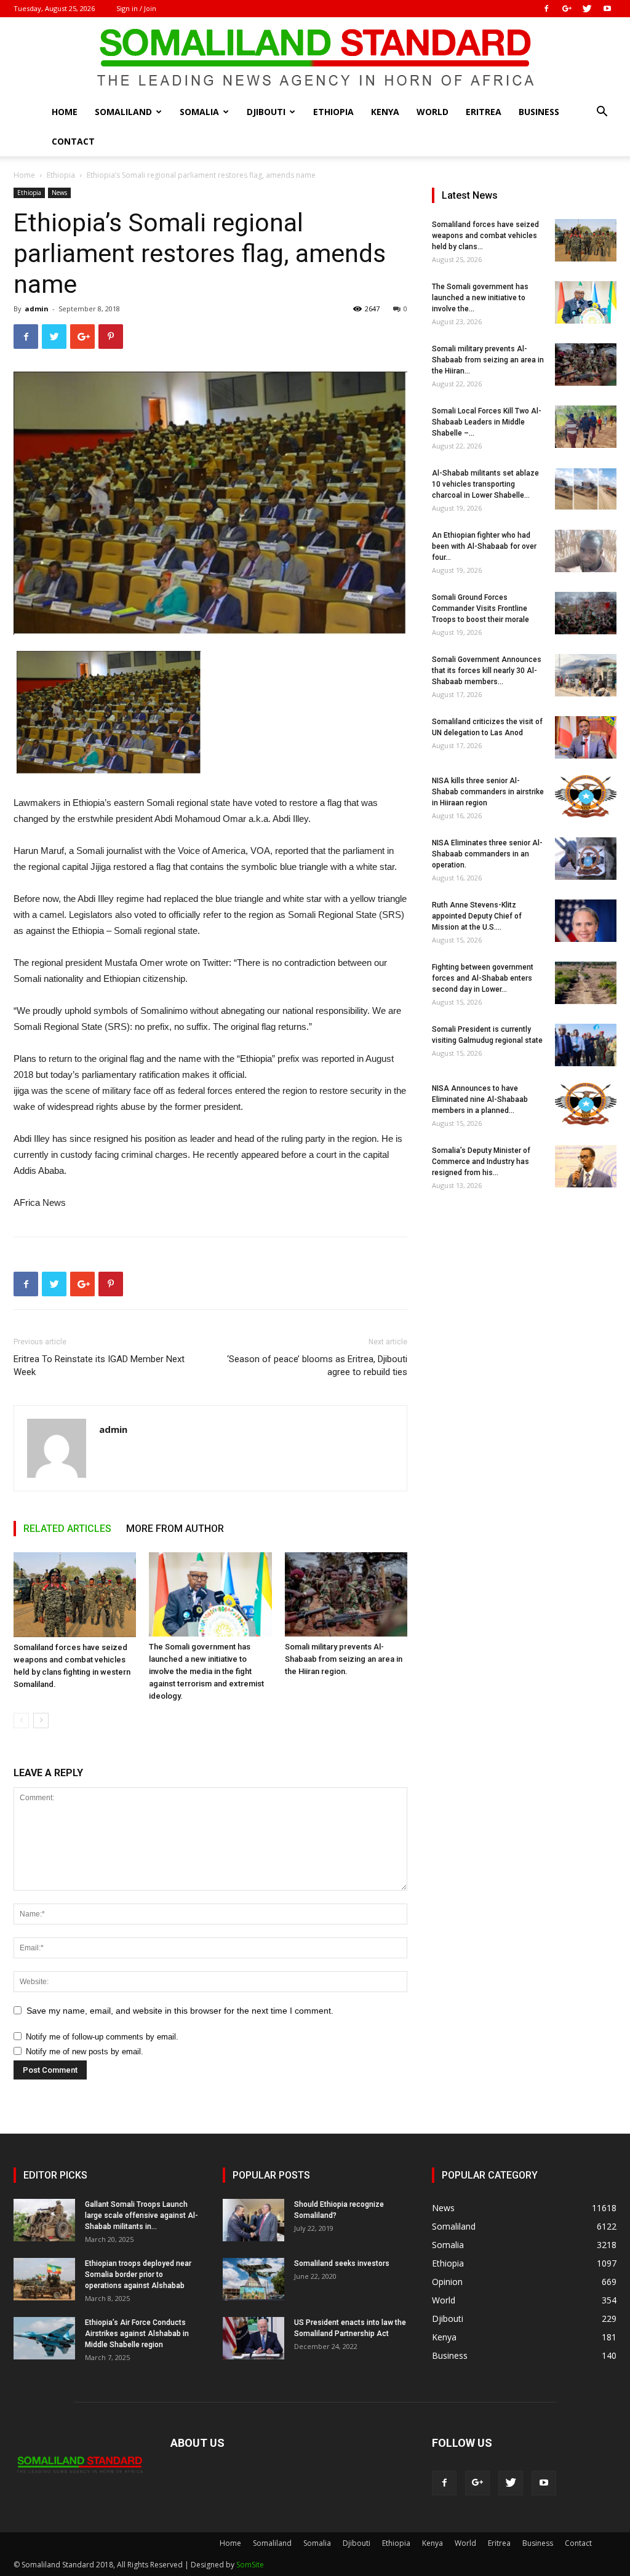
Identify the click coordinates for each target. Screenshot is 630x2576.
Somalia (199, 112)
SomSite (250, 2565)
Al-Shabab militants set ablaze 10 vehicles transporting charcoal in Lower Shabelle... (485, 484)
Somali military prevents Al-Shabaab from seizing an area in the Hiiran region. (344, 1659)
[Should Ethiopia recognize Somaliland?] (253, 2220)
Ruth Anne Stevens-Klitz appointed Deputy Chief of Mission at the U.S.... (477, 916)
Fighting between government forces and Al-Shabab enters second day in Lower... (483, 978)
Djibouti (266, 112)
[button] (602, 113)
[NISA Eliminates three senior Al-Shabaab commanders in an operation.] (586, 859)
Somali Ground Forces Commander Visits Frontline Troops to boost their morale (480, 608)
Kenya (385, 112)
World (433, 112)
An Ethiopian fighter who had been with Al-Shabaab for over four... (484, 546)
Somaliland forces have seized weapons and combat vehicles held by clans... (485, 236)
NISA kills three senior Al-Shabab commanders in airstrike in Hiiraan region (488, 792)
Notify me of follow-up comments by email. (102, 2037)
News (59, 193)
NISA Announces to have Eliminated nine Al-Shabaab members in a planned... (480, 1099)
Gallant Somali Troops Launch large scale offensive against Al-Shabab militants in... (142, 2215)
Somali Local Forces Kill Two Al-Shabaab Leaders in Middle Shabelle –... (487, 422)
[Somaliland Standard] (315, 58)
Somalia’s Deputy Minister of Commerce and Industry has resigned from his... (481, 1162)
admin (37, 309)
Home (65, 112)
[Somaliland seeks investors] (253, 2279)
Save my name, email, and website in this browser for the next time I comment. (180, 2011)
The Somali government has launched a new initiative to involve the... (480, 298)
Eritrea (484, 112)
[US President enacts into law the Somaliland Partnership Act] (253, 2338)
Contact (73, 141)
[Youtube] (607, 9)
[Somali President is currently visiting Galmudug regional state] (586, 1045)
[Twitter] (587, 9)
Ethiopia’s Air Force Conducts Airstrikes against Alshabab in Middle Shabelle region (137, 2334)
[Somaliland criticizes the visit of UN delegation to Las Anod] (586, 737)
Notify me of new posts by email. (85, 2052)
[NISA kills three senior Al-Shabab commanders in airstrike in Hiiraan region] (586, 796)
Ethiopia (333, 112)
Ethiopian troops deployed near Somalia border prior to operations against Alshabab (138, 2275)
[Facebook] (546, 9)
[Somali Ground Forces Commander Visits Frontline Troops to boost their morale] (586, 613)
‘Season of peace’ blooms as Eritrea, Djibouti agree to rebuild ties (317, 1366)
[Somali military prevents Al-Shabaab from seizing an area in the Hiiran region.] (346, 1594)
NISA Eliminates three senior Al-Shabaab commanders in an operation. (487, 854)
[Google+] (567, 9)
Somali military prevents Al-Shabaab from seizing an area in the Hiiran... (488, 360)
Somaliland (123, 112)
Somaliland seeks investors (342, 2263)
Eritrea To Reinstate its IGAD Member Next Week (99, 1366)
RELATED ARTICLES (67, 1529)
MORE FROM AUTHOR (175, 1529)
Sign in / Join (136, 8)
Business (539, 112)
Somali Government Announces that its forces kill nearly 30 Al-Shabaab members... (487, 671)
